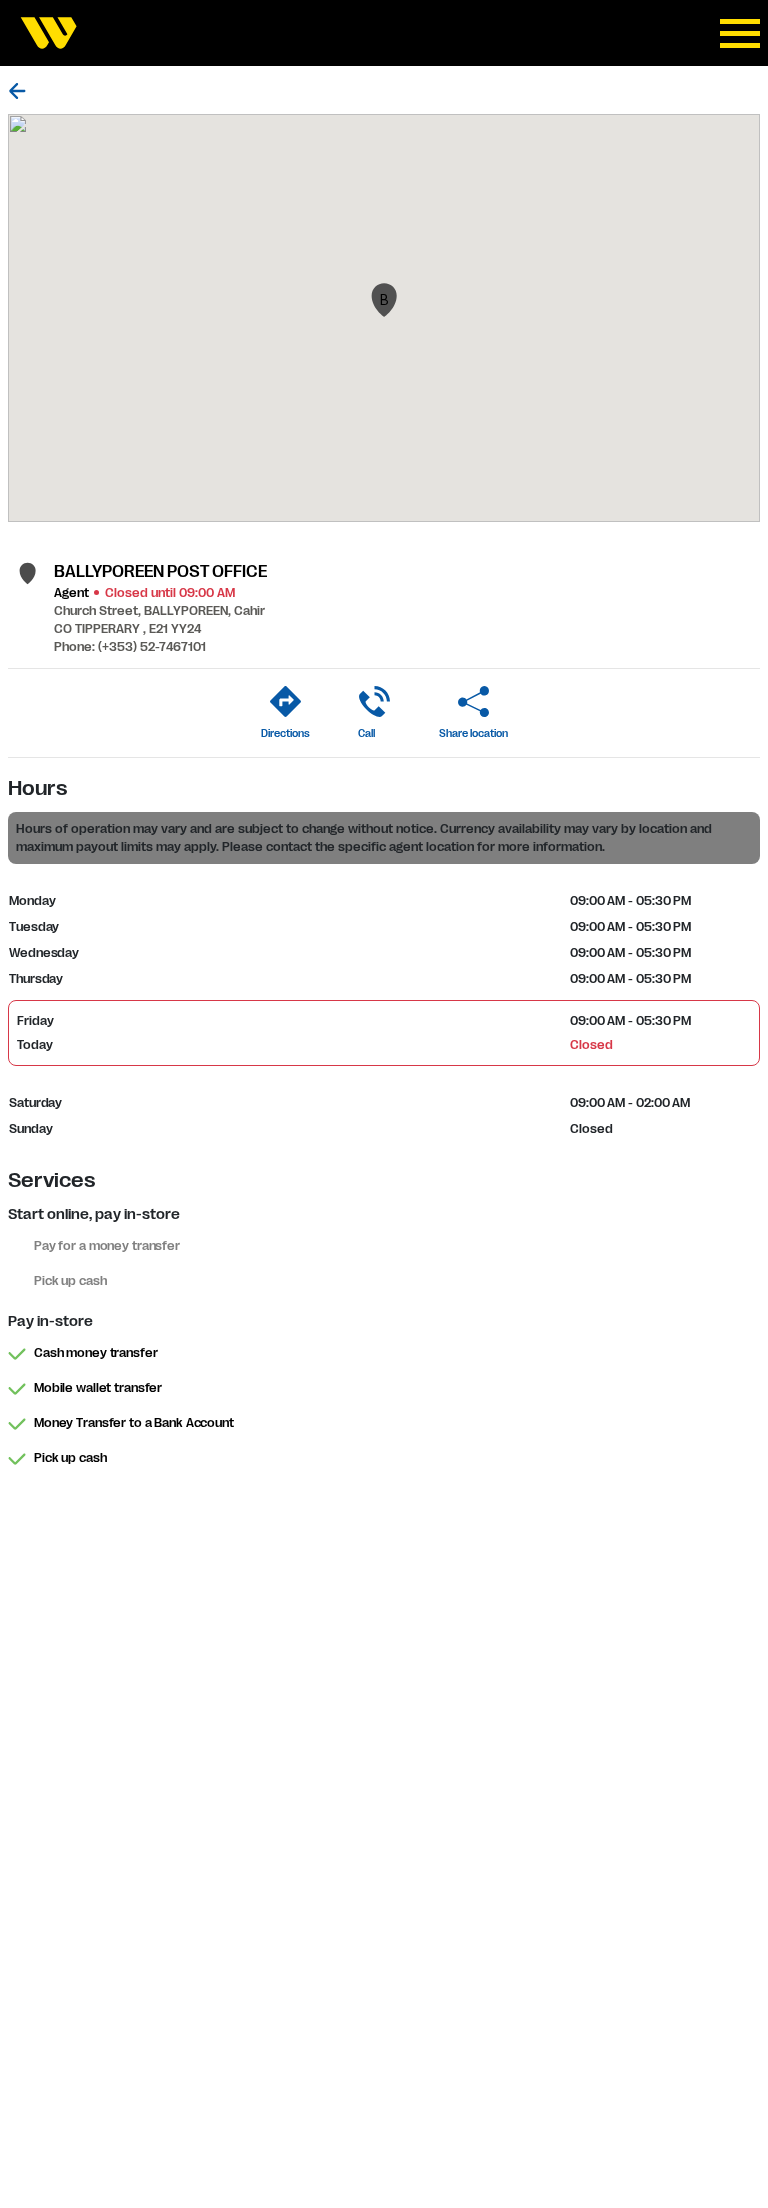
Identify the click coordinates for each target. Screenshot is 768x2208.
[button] (384, 300)
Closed (591, 1045)
